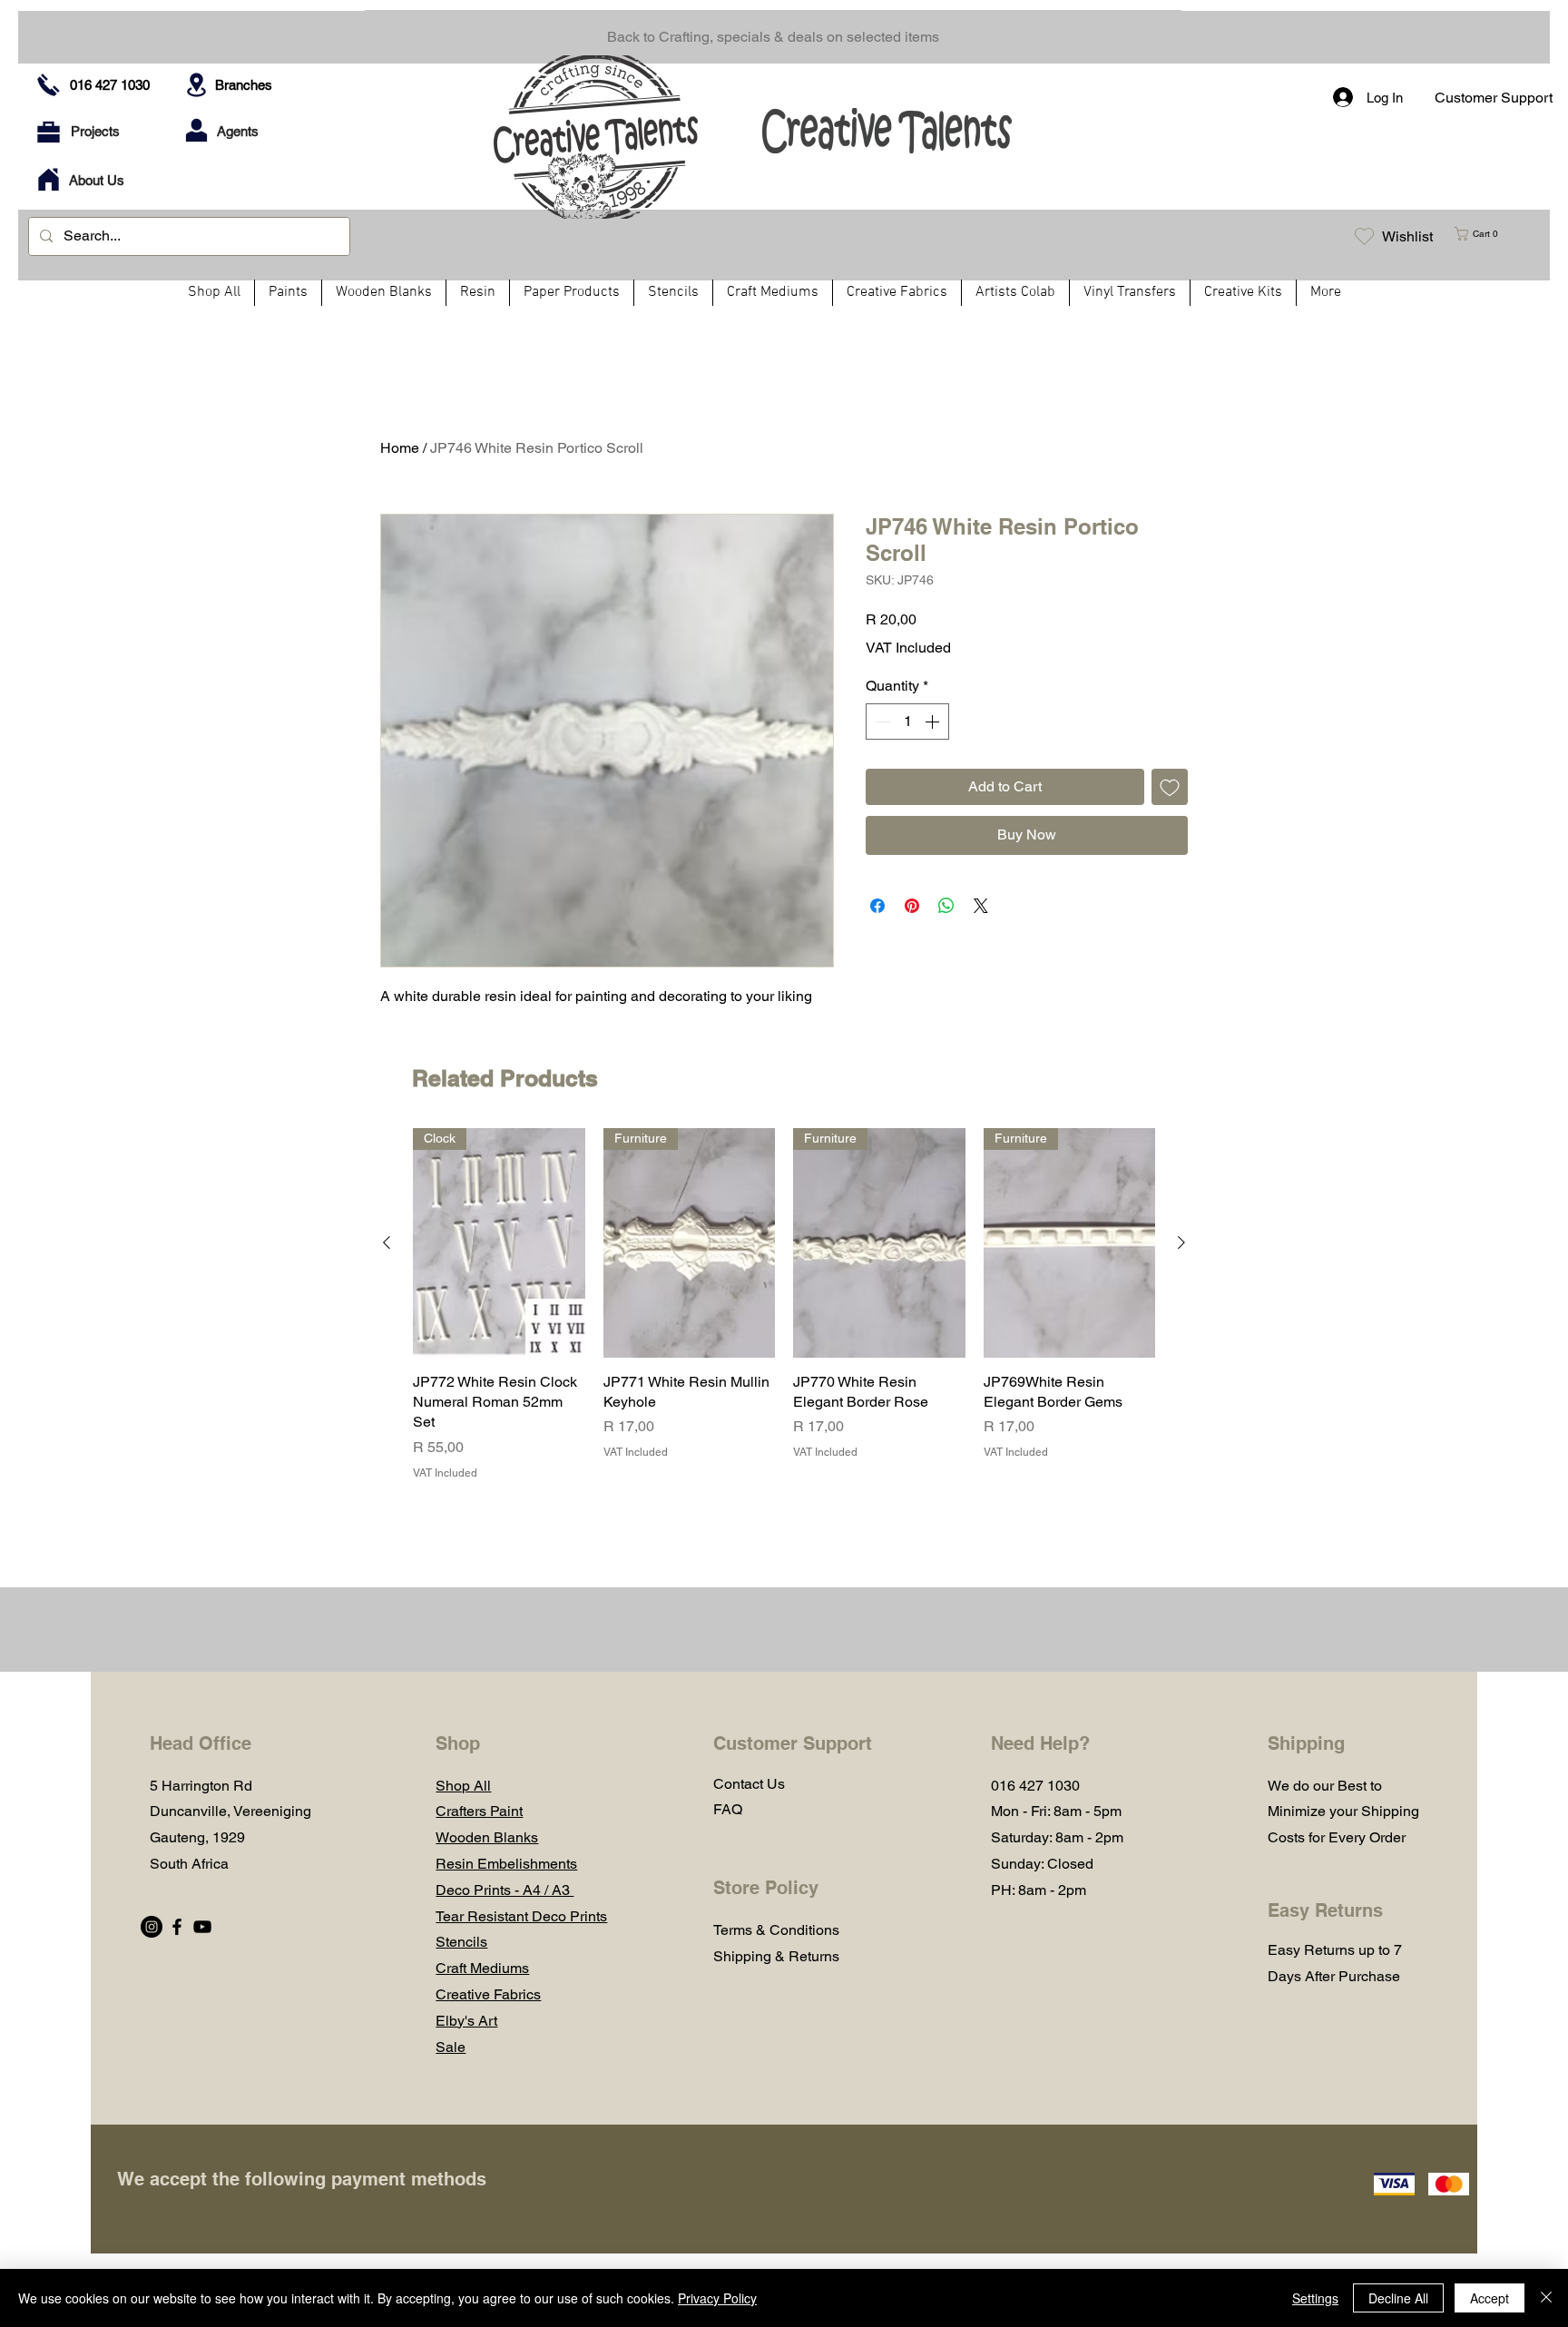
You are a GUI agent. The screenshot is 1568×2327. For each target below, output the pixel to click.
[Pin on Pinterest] (912, 906)
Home (400, 448)
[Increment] (934, 722)
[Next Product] (1181, 1242)
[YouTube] (202, 1927)
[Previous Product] (387, 1242)
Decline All (1398, 2298)
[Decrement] (881, 722)
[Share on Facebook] (877, 906)
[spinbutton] (907, 722)
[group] (784, 1305)
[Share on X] (981, 906)
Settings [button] (1315, 2298)
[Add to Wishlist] (1170, 787)
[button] (1484, 234)
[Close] (1546, 2298)
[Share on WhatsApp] (946, 906)
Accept (1490, 2298)
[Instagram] (152, 1927)
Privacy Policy (717, 2298)
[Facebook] (177, 1927)
